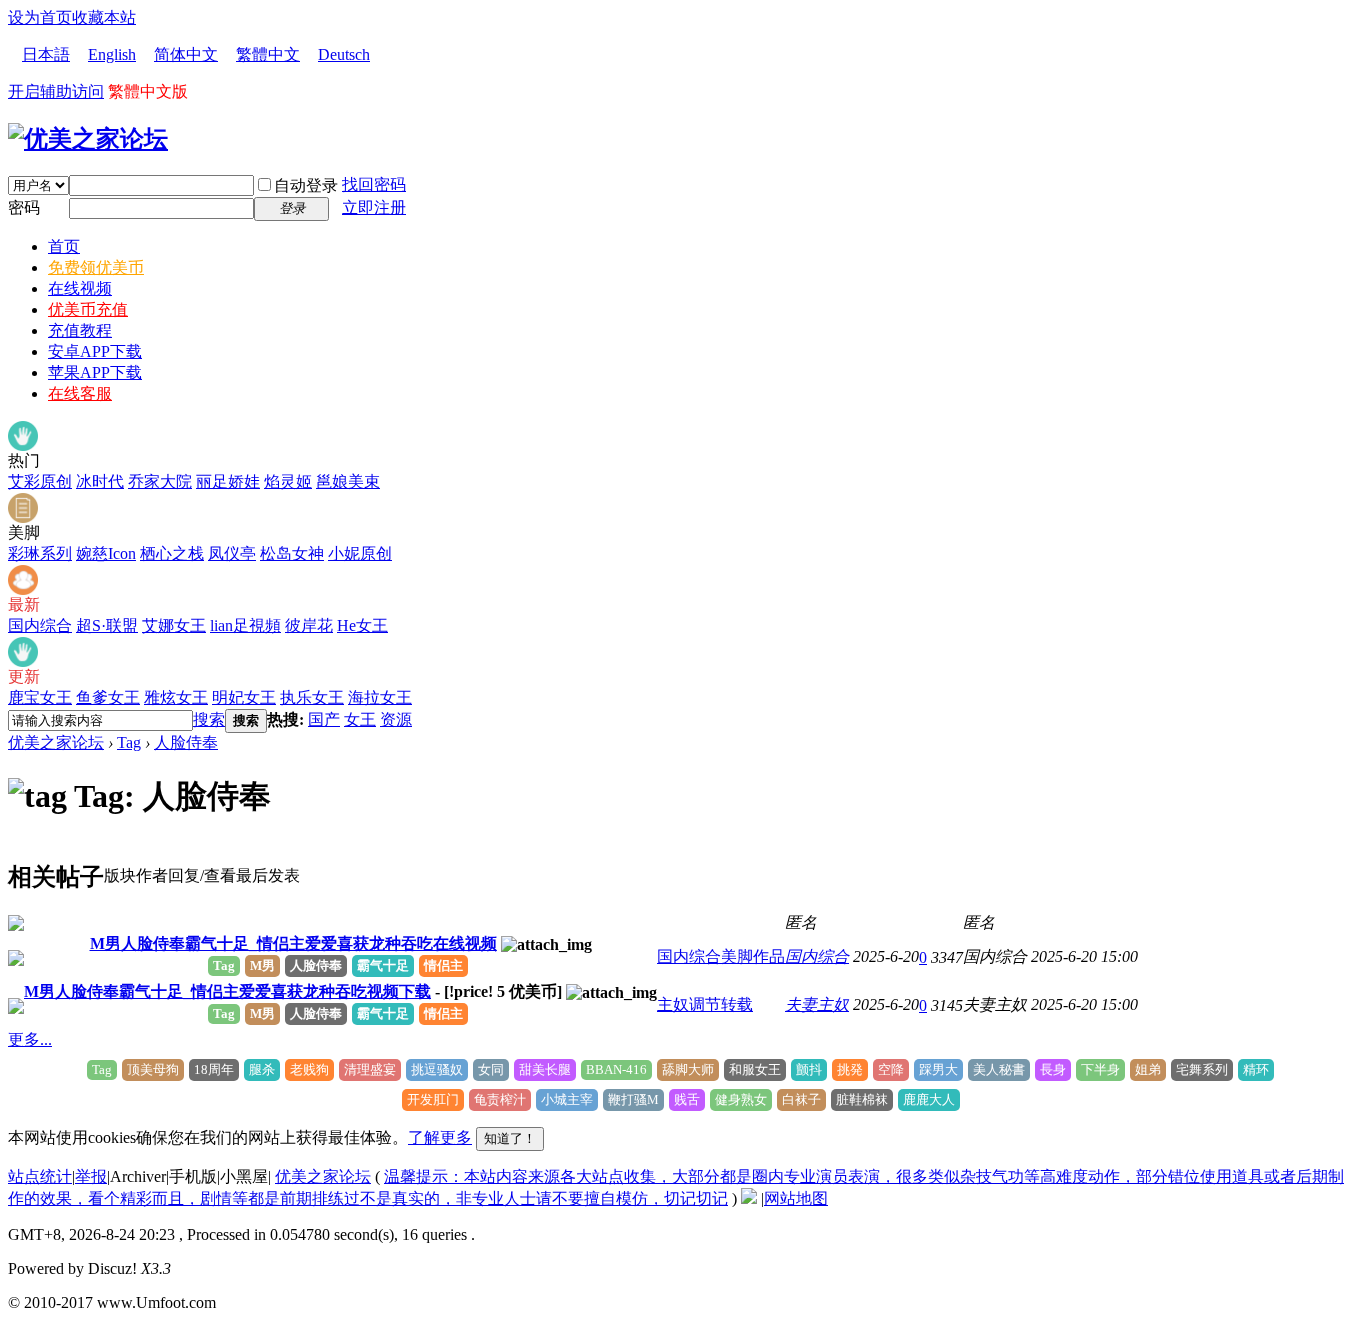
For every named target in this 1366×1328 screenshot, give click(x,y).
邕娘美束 (348, 481)
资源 (396, 719)
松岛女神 (292, 553)
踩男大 (938, 1069)
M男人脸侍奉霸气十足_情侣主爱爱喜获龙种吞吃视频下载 (227, 991)
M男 (262, 965)
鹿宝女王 (40, 697)
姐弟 (1148, 1069)
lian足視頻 (245, 625)
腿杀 (262, 1069)
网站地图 (796, 1198)
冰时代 (100, 481)
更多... (30, 1039)
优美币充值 (88, 309)
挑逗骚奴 (437, 1069)
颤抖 (809, 1069)
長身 (1053, 1069)
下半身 (1100, 1069)
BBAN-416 (616, 1069)
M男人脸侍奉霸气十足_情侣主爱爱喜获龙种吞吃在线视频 (293, 943)
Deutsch (344, 54)
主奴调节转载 (705, 1004)
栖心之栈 (172, 553)
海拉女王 (380, 697)
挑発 (850, 1069)
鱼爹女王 (108, 697)
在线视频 (80, 288)
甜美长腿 (545, 1069)
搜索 (209, 719)
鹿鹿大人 (929, 1099)
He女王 (362, 625)
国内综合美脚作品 (721, 956)
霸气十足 (383, 965)
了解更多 (440, 1137)
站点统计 (40, 1176)
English (112, 54)
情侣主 (443, 965)
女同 (491, 1069)
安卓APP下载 (95, 351)
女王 (360, 719)
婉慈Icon (106, 553)
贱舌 (687, 1099)
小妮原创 (360, 553)
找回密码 (374, 184)
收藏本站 (104, 17)
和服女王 (755, 1069)
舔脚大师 (688, 1069)
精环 (1256, 1069)
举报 (91, 1176)
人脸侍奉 (186, 742)
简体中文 (186, 54)
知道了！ (510, 1138)
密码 (24, 207)
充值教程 (80, 330)
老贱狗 (309, 1069)
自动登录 (306, 185)
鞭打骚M (633, 1099)
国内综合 (40, 625)
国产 (324, 719)
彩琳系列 (40, 553)
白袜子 (801, 1099)
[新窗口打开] (16, 925)
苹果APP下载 (95, 372)
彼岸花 (309, 625)
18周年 (214, 1069)
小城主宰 (567, 1099)
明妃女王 (244, 697)
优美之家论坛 (56, 742)
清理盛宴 (370, 1069)
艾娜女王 (174, 625)
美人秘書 (999, 1069)
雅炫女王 (176, 697)
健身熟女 (741, 1099)
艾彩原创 (40, 481)
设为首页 (40, 17)
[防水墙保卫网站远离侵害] (749, 1198)
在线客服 (80, 393)
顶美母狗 (153, 1069)
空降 (891, 1069)
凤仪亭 (232, 553)
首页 (64, 246)
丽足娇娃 (228, 481)
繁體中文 (268, 54)
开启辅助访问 (56, 91)
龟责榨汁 (500, 1099)
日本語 (46, 54)
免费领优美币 (96, 267)
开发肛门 (433, 1099)
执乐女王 (312, 697)
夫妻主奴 (817, 1004)
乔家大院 (160, 481)
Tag (129, 742)
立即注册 (374, 207)
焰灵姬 (288, 481)
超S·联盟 (107, 625)
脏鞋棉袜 (862, 1099)
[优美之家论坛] (88, 139)
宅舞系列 (1202, 1069)
